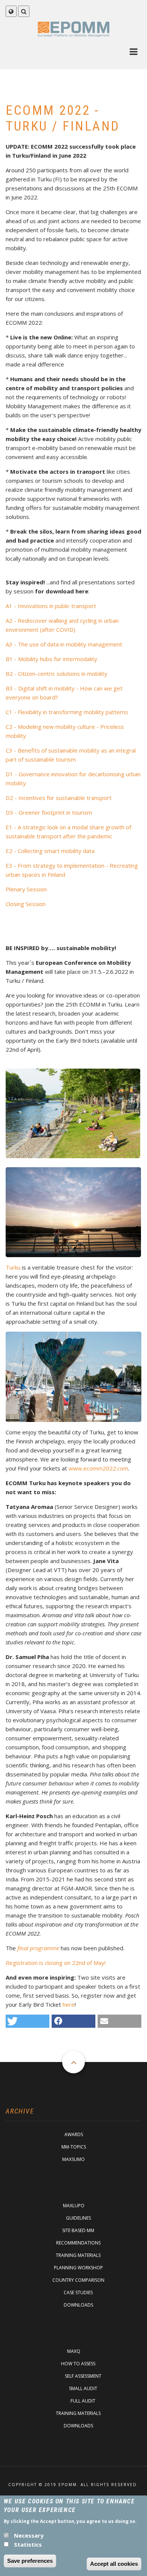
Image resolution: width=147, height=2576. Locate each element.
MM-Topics (74, 2147)
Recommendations (78, 2243)
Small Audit (83, 2388)
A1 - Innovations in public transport (51, 606)
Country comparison (78, 2280)
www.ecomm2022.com (98, 1468)
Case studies (78, 2292)
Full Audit (83, 2401)
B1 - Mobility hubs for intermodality (51, 659)
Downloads (78, 2305)
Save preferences (30, 2561)
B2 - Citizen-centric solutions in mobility (57, 674)
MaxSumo (73, 2159)
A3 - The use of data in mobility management (64, 644)
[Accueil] (74, 29)
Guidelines (78, 2218)
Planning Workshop (78, 2268)
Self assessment (83, 2376)
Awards (74, 2134)
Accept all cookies (114, 2564)
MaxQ (74, 2351)
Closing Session (26, 904)
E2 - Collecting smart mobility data (50, 851)
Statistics (28, 2544)
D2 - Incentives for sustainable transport (59, 798)
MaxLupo (74, 2206)
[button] (28, 2021)
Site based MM (78, 2230)
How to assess (78, 2364)
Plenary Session (26, 889)
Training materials (78, 2255)
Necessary (29, 2535)
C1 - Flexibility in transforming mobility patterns (67, 712)
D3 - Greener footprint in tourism (49, 812)
